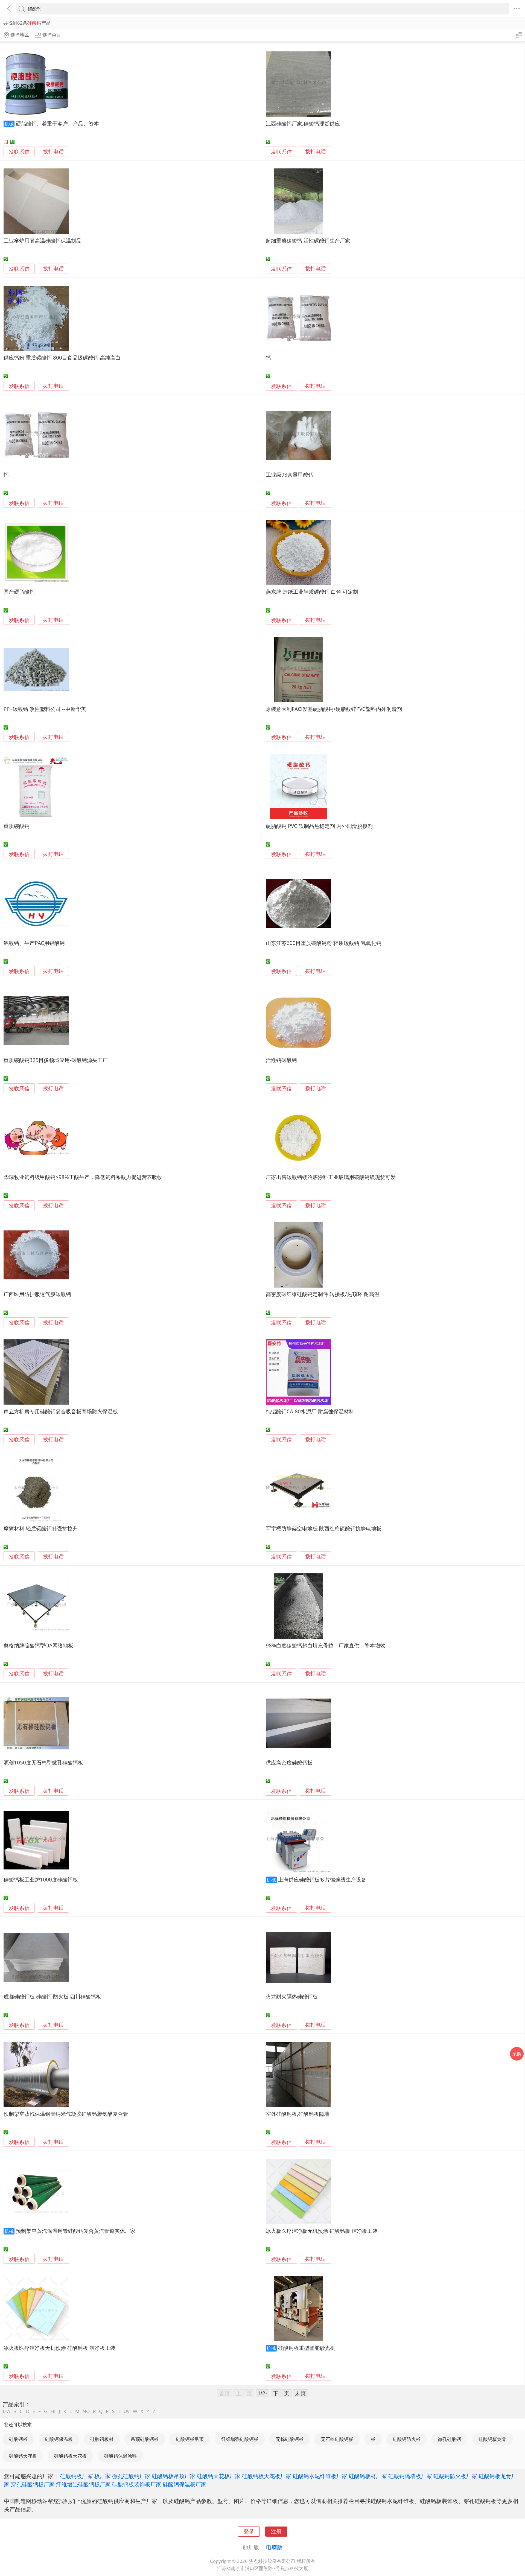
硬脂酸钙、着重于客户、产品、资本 (57, 123)
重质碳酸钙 (17, 826)
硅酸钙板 (18, 2439)
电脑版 (274, 2547)
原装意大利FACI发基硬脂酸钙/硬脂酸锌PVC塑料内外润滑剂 (334, 709)
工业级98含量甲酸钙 (290, 475)
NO (86, 2411)
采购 (517, 2054)
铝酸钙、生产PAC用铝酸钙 (34, 943)
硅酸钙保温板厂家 (185, 2484)
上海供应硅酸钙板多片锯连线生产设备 (322, 1879)
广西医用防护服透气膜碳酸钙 (37, 1294)
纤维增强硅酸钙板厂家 (83, 2484)
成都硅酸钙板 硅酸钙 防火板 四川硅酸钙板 (52, 1996)
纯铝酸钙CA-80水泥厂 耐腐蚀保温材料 (310, 1411)
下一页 (281, 2393)
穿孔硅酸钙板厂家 (33, 2484)
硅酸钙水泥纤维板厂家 (320, 2476)
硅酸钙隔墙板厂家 (410, 2476)
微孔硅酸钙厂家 (131, 2476)
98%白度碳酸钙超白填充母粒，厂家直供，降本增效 (326, 1645)
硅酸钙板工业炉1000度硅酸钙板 (41, 1879)
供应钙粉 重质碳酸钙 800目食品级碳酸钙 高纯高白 (62, 358)
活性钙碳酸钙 (281, 1060)
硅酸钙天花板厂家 (219, 2476)
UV (127, 2411)
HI (53, 2411)
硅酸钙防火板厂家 (455, 2476)
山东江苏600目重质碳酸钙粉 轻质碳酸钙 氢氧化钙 (324, 943)
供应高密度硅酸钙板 (289, 1762)
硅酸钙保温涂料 (120, 2456)
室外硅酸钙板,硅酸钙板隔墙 (298, 2114)
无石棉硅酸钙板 (337, 2439)
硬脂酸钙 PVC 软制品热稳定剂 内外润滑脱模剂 (319, 826)
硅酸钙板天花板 (70, 2456)
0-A (7, 2411)
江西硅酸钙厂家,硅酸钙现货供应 (303, 123)
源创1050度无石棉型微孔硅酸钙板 (43, 1762)
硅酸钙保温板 (59, 2439)
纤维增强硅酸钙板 (240, 2439)
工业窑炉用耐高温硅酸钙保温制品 (43, 240)
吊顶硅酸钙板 (145, 2439)
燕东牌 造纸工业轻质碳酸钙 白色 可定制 (312, 592)
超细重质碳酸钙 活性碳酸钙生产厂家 (308, 240)
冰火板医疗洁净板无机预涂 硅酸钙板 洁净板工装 (322, 2231)
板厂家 (103, 2476)
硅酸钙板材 (102, 2439)
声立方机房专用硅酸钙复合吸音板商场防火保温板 (61, 1411)
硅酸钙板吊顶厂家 (174, 2476)
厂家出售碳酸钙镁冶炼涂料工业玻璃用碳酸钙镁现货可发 (331, 1177)
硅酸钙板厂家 (77, 2476)
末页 (301, 2393)
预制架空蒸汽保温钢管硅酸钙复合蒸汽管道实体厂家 (76, 2231)
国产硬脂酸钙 (19, 592)
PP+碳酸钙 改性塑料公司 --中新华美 (45, 709)
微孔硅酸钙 (449, 2439)
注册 (276, 2531)
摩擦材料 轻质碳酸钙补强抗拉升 (41, 1528)
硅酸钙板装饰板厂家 (137, 2484)
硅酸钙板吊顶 (190, 2439)
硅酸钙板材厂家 (368, 2476)
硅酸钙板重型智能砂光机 (307, 2348)
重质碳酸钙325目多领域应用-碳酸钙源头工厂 (56, 1060)
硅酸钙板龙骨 (492, 2439)
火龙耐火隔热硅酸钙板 (292, 1996)
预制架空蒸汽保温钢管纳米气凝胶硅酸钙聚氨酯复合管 (66, 2114)
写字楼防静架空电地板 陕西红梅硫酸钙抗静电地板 (324, 1528)
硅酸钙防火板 (407, 2439)
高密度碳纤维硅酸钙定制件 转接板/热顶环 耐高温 (323, 1294)
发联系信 (19, 152)
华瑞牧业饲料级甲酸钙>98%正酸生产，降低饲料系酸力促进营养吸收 (83, 1177)
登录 (249, 2531)
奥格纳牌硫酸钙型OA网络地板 (38, 1645)
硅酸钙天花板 (23, 2456)
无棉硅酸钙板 (290, 2439)
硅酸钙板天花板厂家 (267, 2476)
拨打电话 (53, 152)
